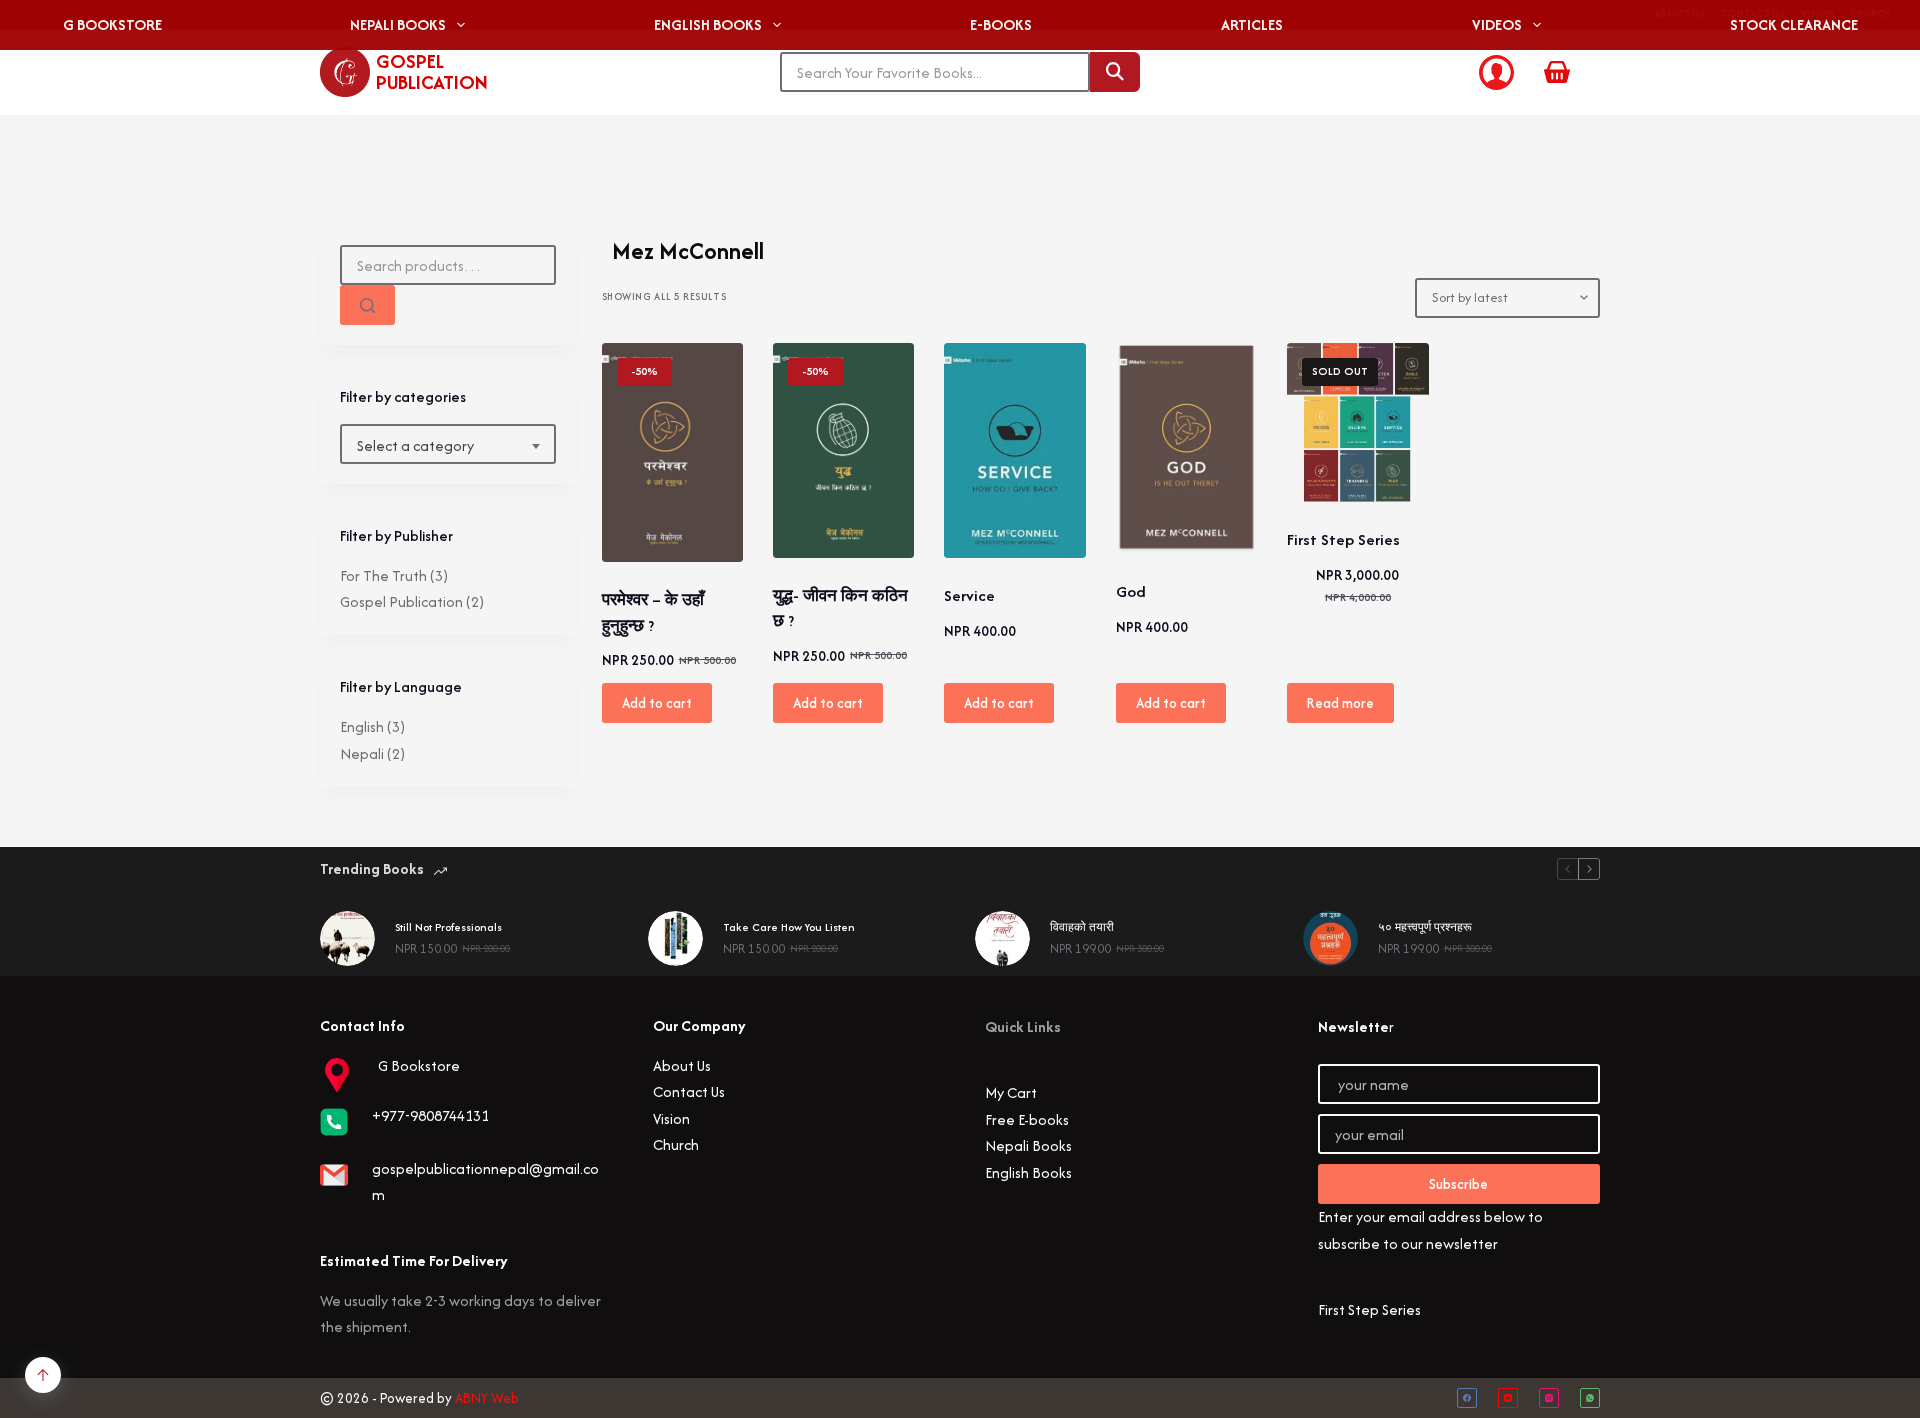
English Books (1028, 1172)
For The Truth (383, 575)
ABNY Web (487, 1398)
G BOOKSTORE (112, 24)
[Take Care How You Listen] (675, 938)
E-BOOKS (1001, 24)
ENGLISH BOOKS (708, 24)
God (1131, 591)
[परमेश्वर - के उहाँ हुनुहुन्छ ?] (672, 453)
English (362, 726)
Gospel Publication (432, 71)
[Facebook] (1467, 1398)
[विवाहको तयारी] (1002, 938)
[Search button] (1115, 72)
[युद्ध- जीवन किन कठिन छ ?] (843, 450)
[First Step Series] (1357, 423)
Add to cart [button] (657, 703)
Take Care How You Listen (789, 927)
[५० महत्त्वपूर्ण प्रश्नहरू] (1330, 938)
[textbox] (448, 446)
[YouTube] (1508, 1398)
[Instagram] (1549, 1398)
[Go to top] (43, 1375)
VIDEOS (1497, 24)
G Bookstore (419, 1065)
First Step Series (1343, 539)
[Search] (367, 305)
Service (969, 595)
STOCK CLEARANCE (1794, 24)
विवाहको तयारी (1082, 927)
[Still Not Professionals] (347, 938)
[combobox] (448, 446)
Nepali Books (1028, 1145)
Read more (1340, 703)
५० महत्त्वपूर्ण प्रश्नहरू (1425, 927)
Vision (671, 1118)
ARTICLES (1252, 24)
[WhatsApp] (1590, 1398)
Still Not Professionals (448, 927)
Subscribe (1458, 1184)
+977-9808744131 (430, 1115)
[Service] (1014, 451)
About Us (682, 1065)
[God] (1186, 449)
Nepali (362, 753)
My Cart (1011, 1092)
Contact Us (689, 1091)
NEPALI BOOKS (398, 24)
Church (676, 1144)
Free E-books (1027, 1119)
